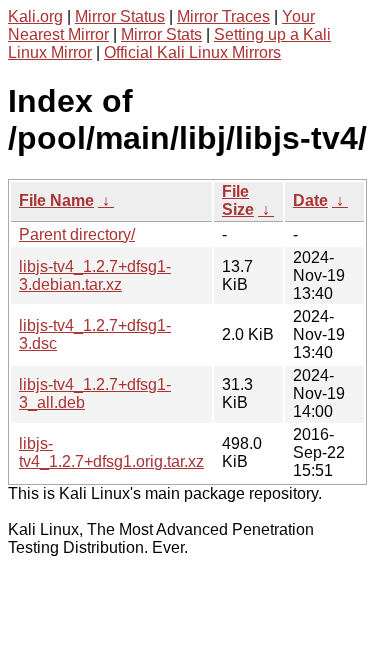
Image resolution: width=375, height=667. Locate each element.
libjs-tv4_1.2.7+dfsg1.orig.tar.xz (111, 452)
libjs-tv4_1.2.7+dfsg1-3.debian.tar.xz (95, 275)
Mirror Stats (161, 34)
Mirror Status (120, 16)
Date (310, 200)
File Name (56, 200)
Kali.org (35, 16)
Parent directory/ (77, 234)
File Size (238, 200)
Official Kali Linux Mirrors (192, 52)
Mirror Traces (223, 16)
